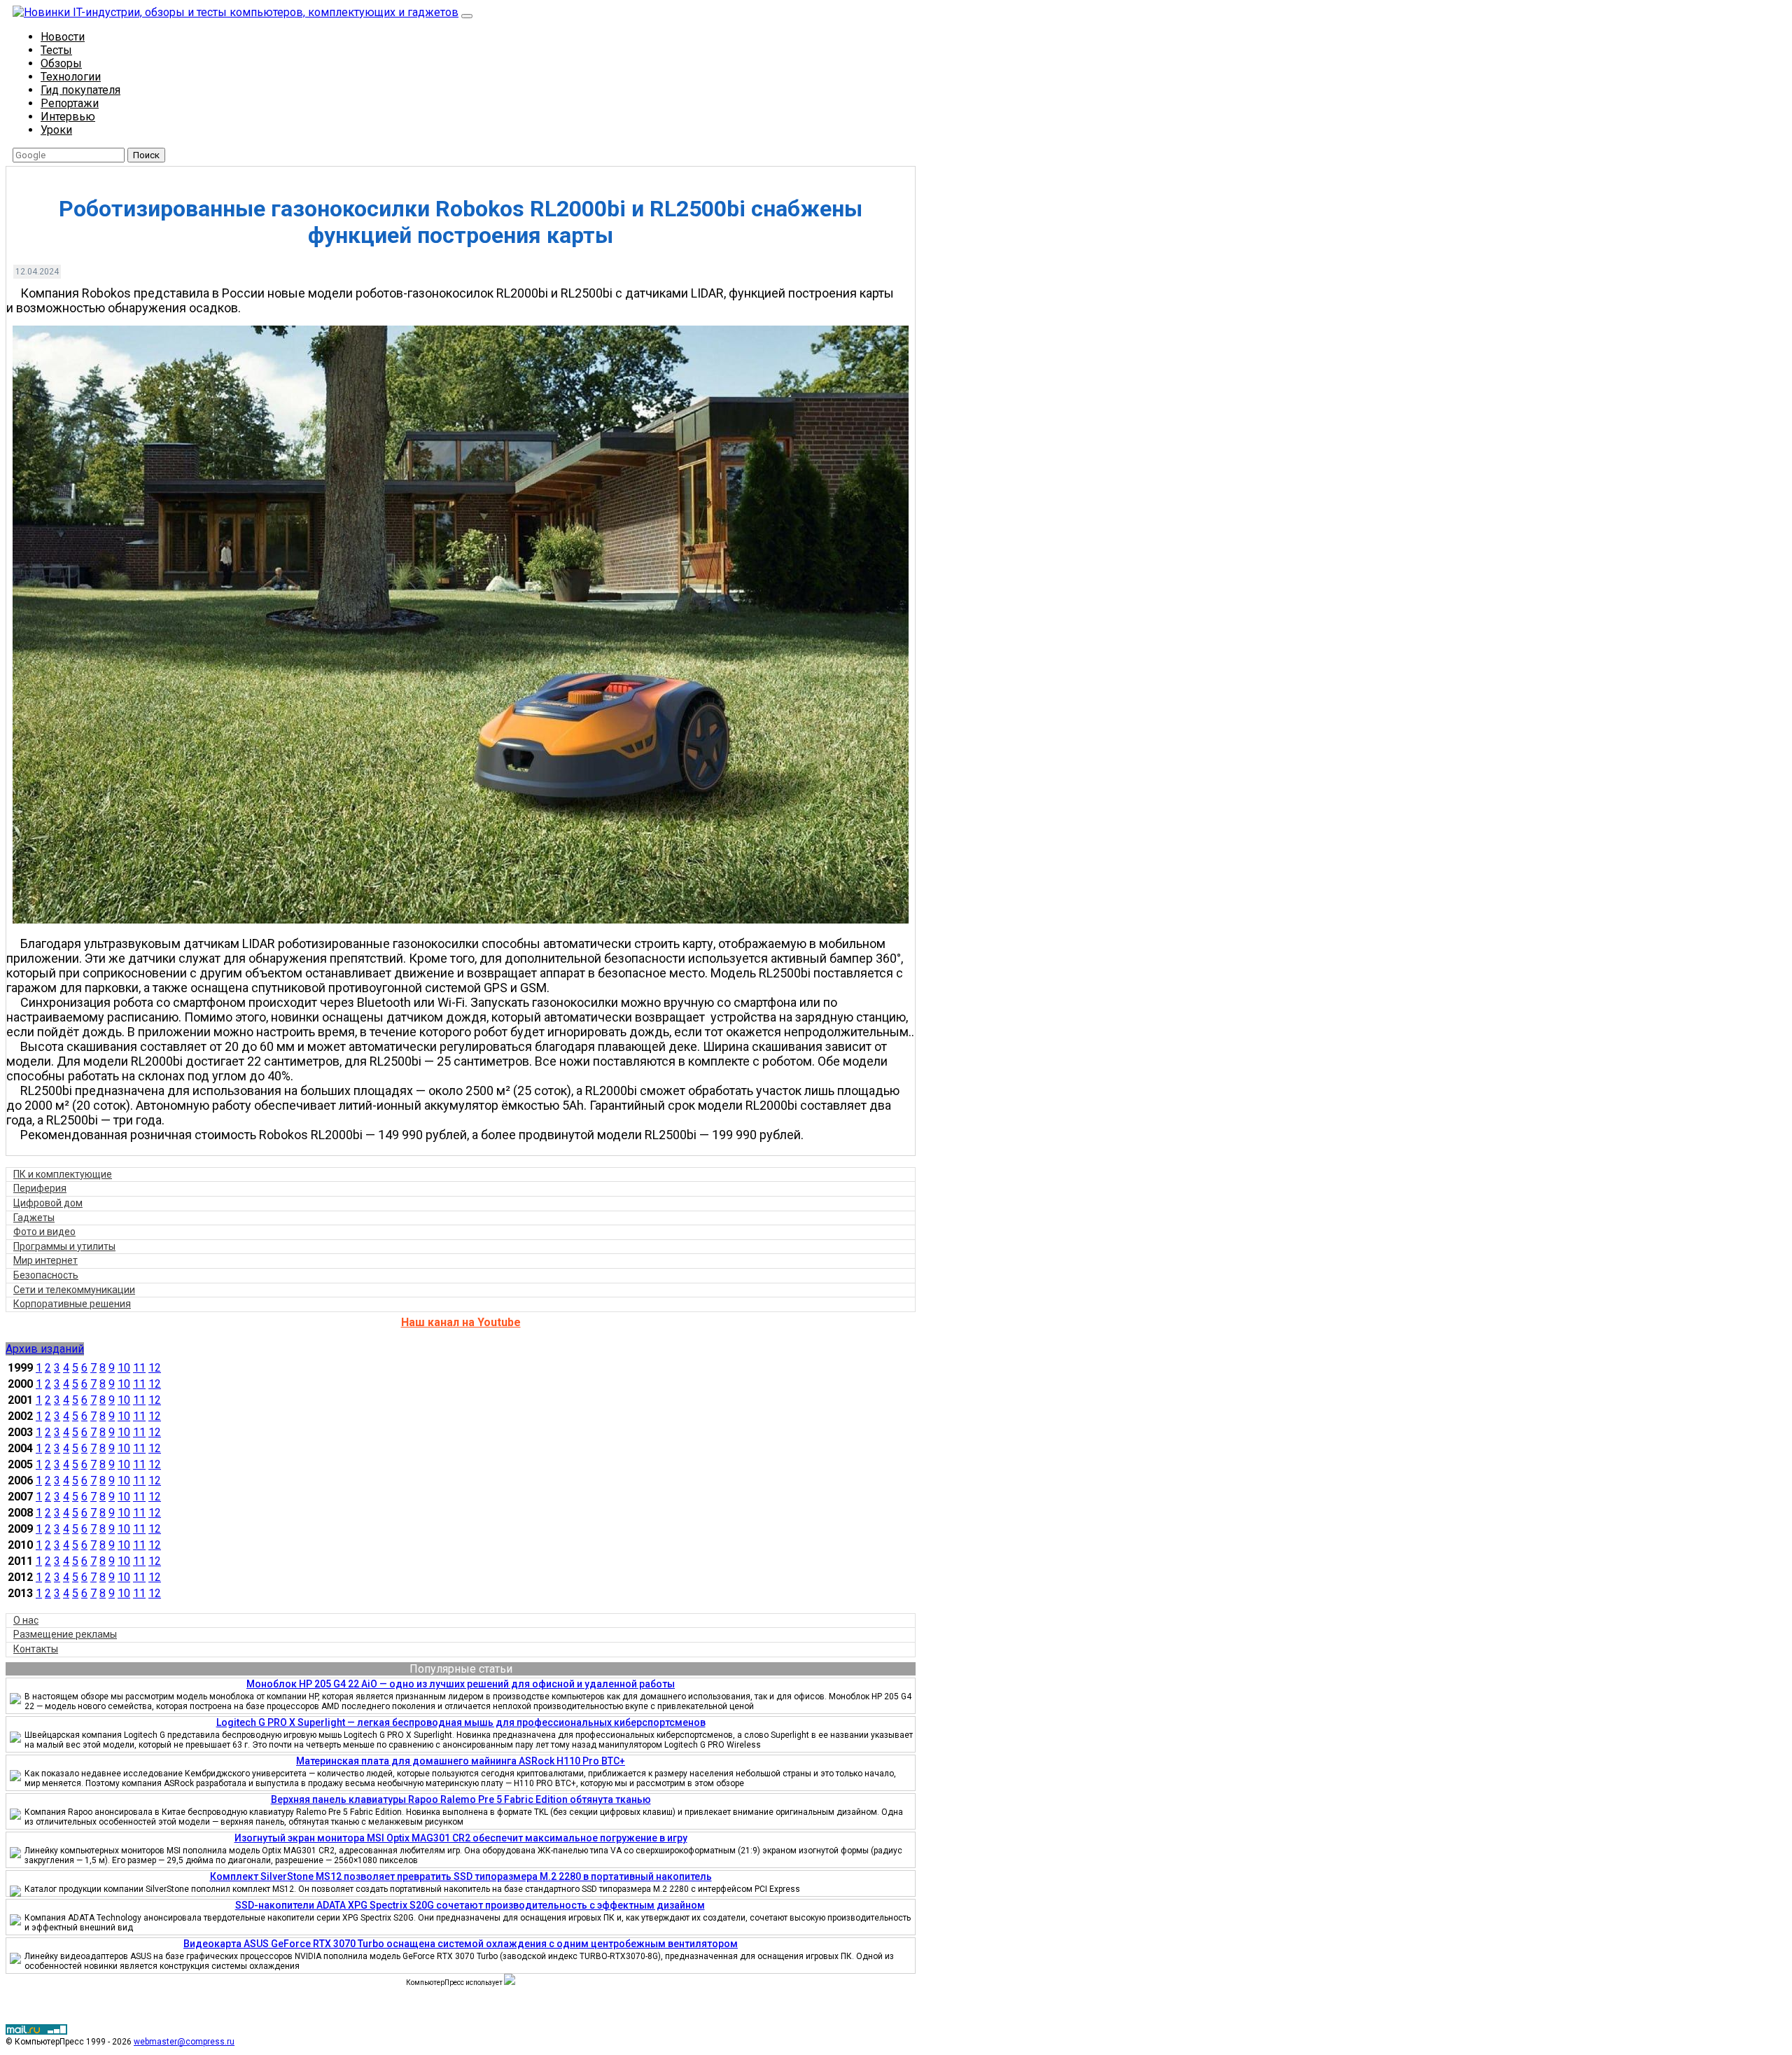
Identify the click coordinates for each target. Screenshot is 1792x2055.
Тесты (56, 50)
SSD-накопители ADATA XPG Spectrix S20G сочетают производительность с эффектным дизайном (470, 1905)
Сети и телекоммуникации (74, 1290)
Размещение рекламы (65, 1634)
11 (139, 1368)
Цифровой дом (48, 1203)
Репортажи (70, 103)
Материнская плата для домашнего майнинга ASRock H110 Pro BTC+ (461, 1761)
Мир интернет (45, 1260)
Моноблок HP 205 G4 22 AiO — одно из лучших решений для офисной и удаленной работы (461, 1684)
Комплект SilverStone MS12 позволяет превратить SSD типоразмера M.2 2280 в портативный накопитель (461, 1876)
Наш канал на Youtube (461, 1322)
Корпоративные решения (72, 1304)
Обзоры (61, 63)
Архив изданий (45, 1349)
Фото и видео (44, 1232)
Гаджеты (34, 1218)
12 (155, 1368)
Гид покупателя (80, 90)
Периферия (40, 1188)
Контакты (36, 1649)
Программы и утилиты (64, 1246)
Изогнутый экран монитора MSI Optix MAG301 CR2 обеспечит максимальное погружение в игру (461, 1838)
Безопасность (46, 1275)
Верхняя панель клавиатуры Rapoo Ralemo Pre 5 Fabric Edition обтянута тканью (461, 1799)
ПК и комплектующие (63, 1174)
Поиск (146, 155)
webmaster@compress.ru (184, 2042)
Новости (63, 37)
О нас (26, 1620)
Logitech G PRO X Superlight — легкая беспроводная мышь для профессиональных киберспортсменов (461, 1722)
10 (124, 1368)
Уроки (56, 130)
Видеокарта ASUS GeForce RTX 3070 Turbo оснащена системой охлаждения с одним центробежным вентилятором (461, 1944)
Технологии (71, 77)
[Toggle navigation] (467, 16)
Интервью (68, 117)
